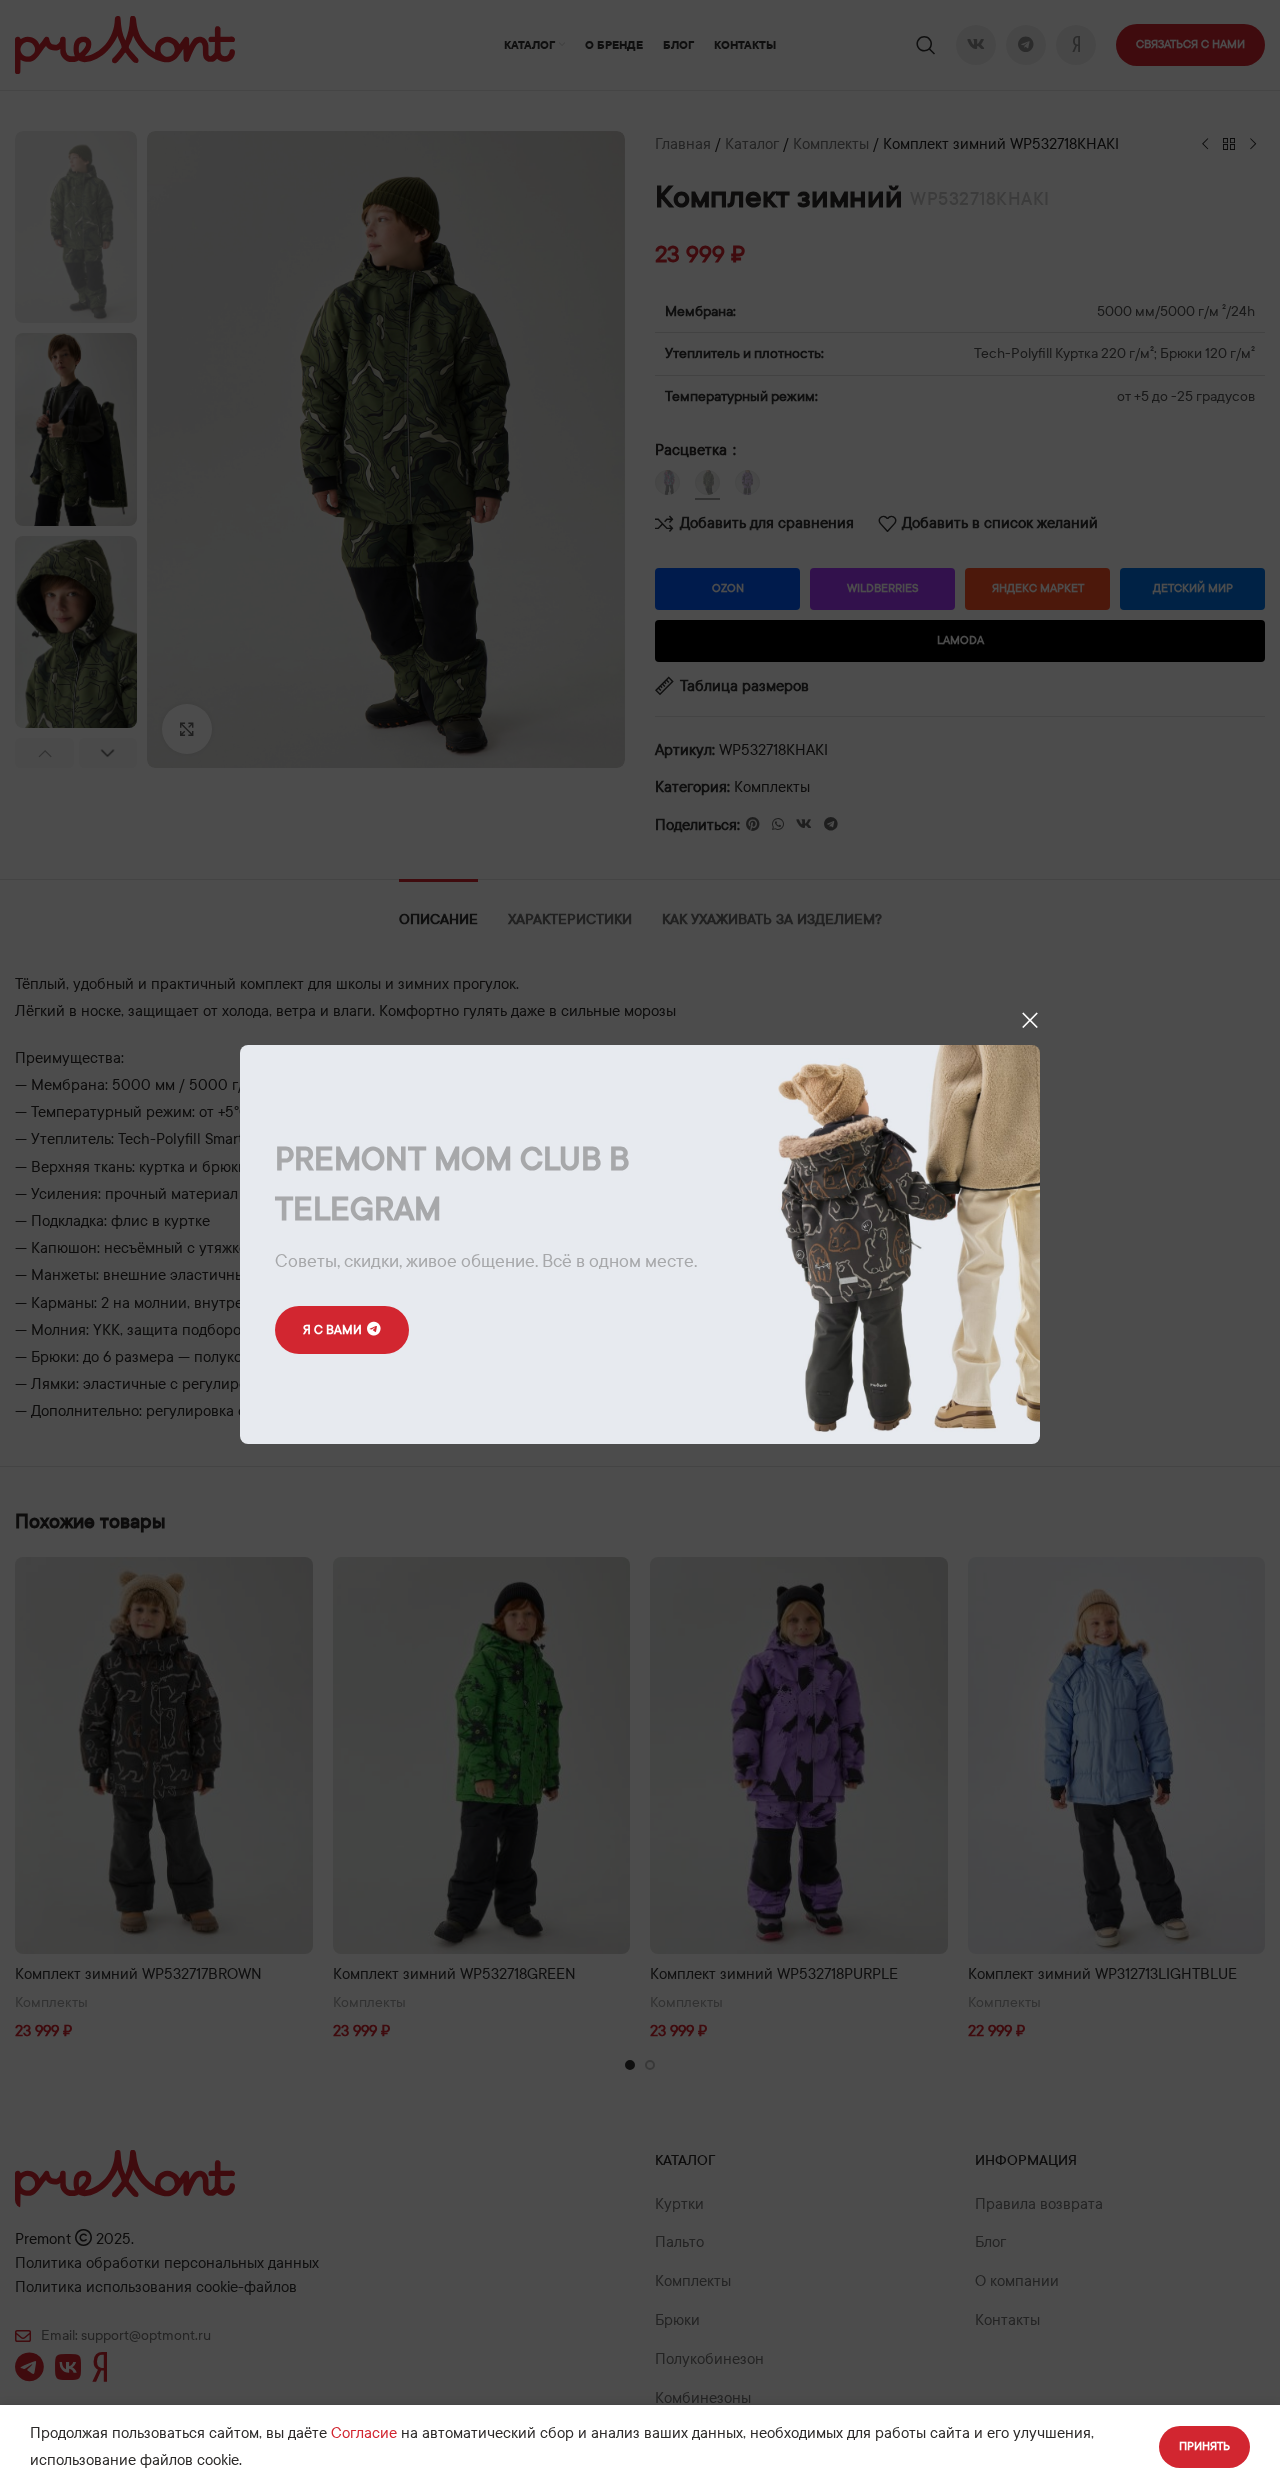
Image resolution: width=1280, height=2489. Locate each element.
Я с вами (332, 1330)
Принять (1204, 2446)
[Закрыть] (1030, 1020)
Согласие (364, 2433)
